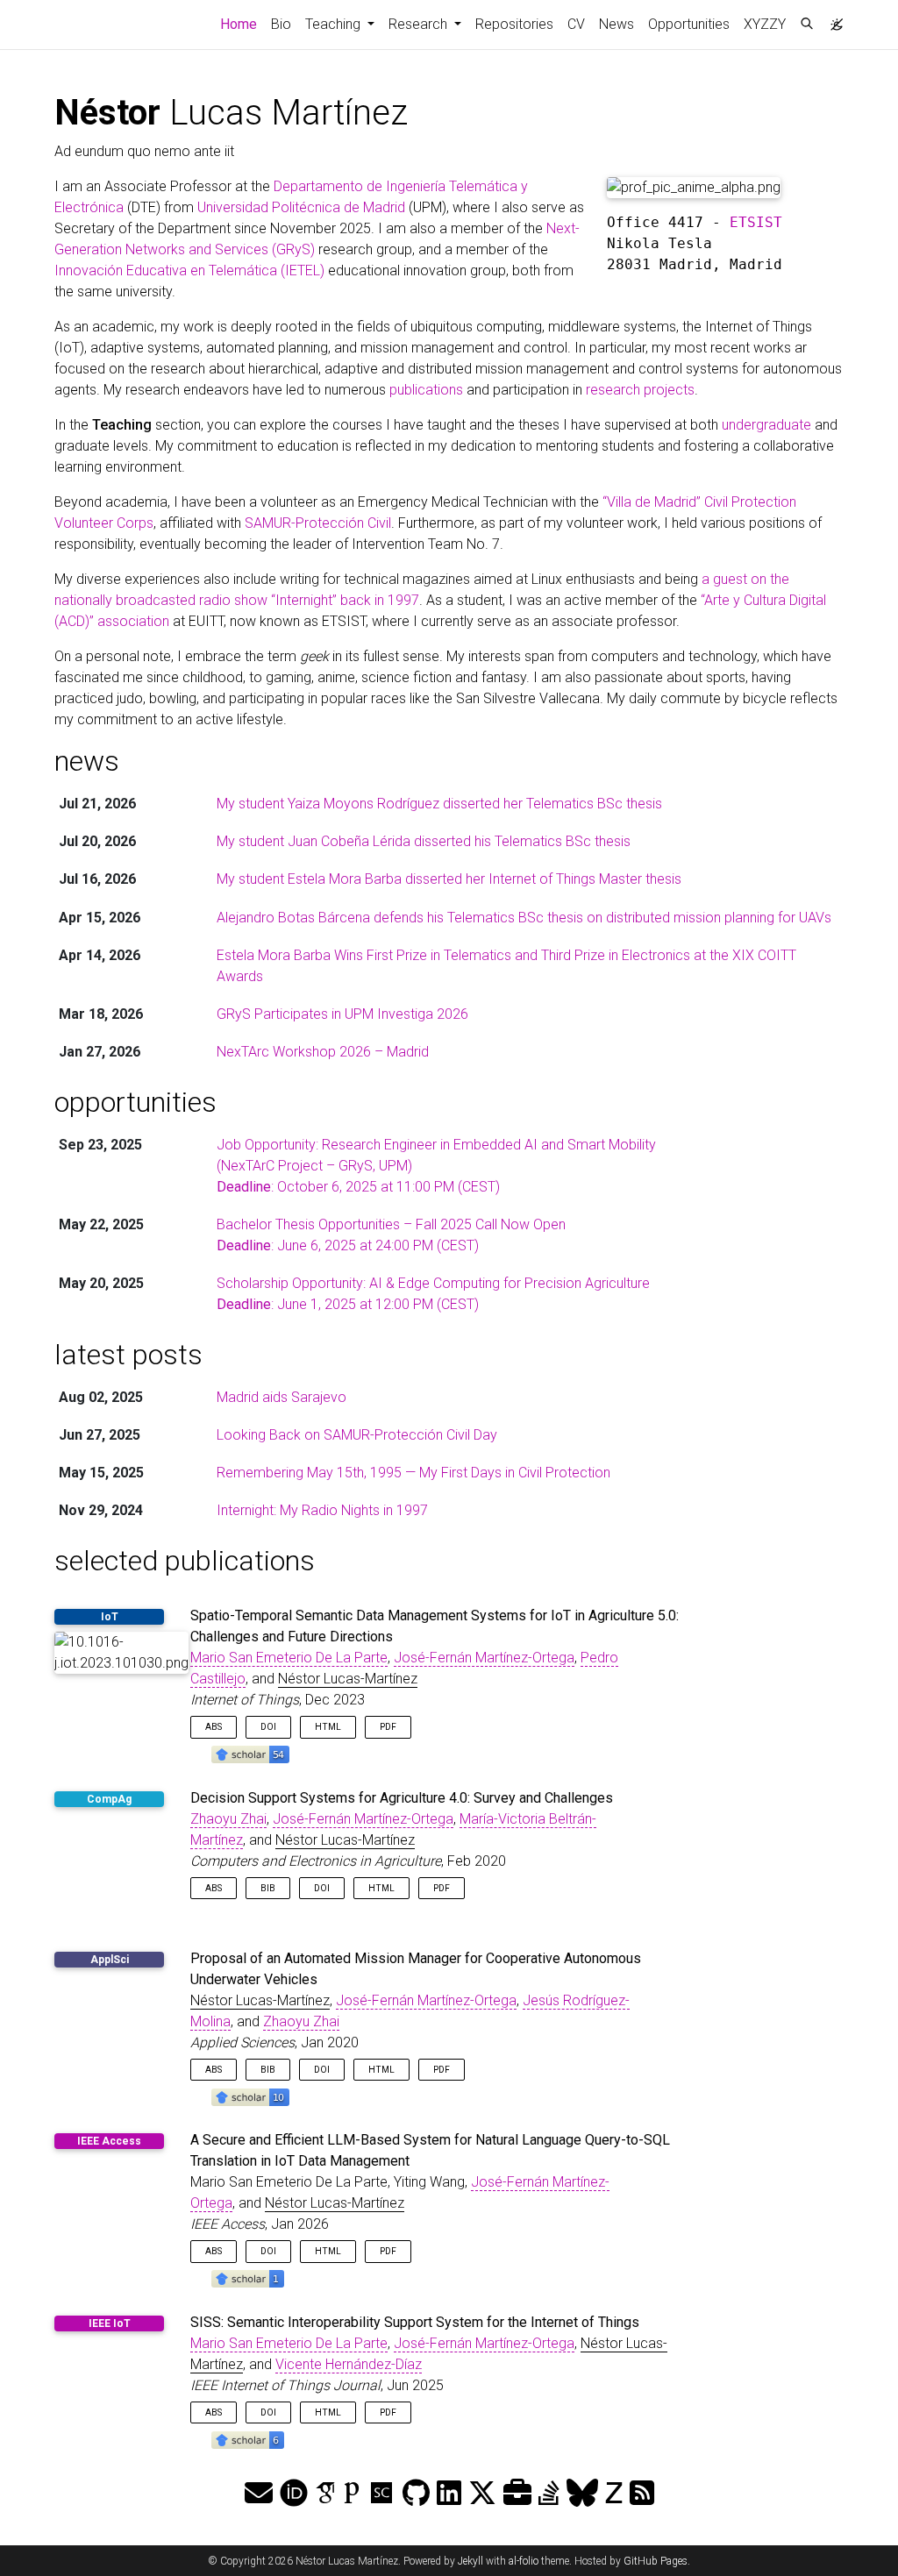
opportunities (135, 1102)
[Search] (807, 25)
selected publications (185, 1561)
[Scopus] (381, 2494)
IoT (110, 1617)
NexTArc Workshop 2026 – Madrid (323, 1052)
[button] (250, 1754)
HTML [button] (328, 1727)
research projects (640, 390)
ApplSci (110, 1960)
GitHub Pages (656, 2561)
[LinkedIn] (449, 2494)
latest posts (128, 1355)
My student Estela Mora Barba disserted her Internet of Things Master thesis (449, 879)
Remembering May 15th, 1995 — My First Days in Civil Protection (413, 1473)
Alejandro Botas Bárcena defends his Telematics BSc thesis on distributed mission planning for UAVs (524, 918)
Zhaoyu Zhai (228, 1819)
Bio (281, 24)
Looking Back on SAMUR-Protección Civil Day (357, 1435)
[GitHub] (416, 2494)
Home (242, 24)
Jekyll (470, 2561)
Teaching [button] (335, 24)
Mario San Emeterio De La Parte (289, 1658)
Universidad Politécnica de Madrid (301, 207)
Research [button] (420, 24)
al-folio (524, 2561)
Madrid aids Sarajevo (282, 1397)
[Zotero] (614, 2494)
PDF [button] (388, 1727)
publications (426, 390)
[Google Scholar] (325, 2494)
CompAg (109, 1799)
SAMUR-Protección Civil (318, 523)
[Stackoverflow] (549, 2494)
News (616, 24)
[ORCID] (294, 2494)
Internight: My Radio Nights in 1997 (322, 1510)
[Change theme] (832, 19)
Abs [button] (214, 1727)
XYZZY (765, 24)
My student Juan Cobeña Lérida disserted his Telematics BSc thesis (424, 841)
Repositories (514, 24)
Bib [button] (268, 1888)
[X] (482, 2494)
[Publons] (352, 2494)
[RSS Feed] (642, 2494)
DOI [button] (268, 1727)
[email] (259, 2494)
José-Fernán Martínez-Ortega (484, 1658)
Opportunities (689, 24)
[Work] (517, 2494)
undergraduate (766, 425)
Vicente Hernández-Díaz (349, 2364)
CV (576, 24)
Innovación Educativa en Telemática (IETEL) (189, 270)
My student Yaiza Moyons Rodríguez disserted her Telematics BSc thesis (439, 804)
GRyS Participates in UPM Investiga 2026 (342, 1014)
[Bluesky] (582, 2494)
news (87, 761)
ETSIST (756, 222)
